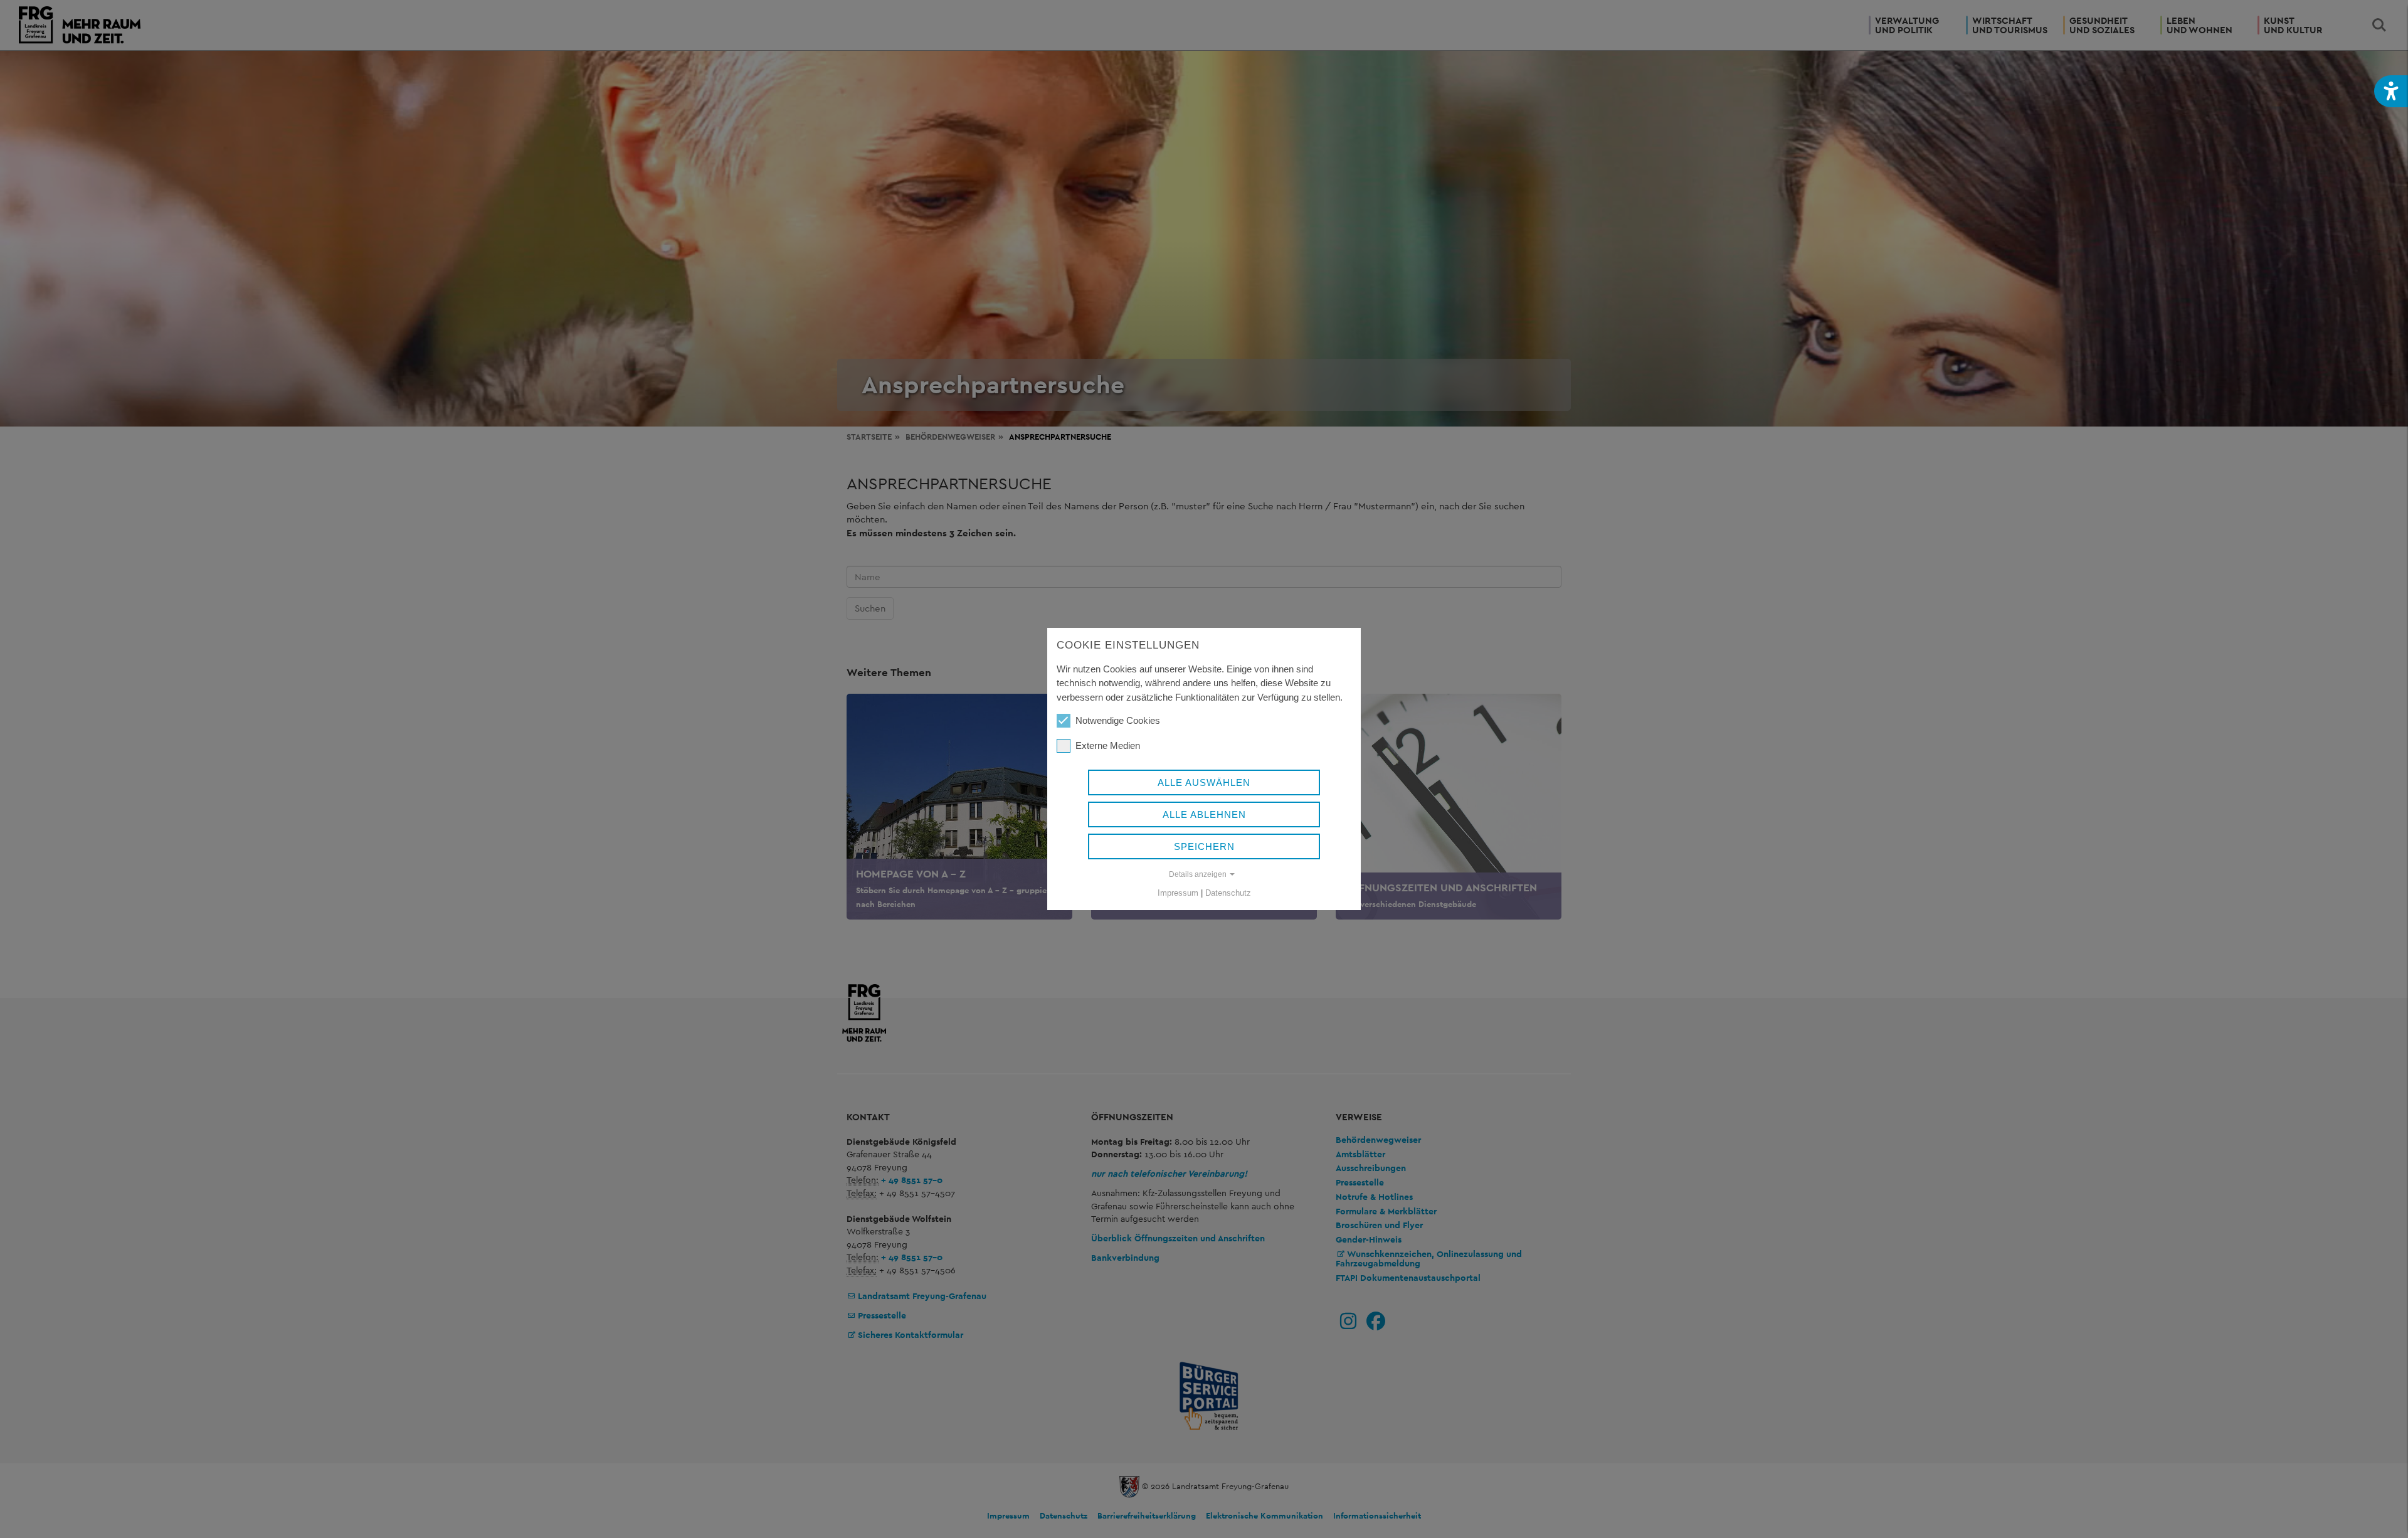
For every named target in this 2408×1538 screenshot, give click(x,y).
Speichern (1204, 846)
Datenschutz (1228, 893)
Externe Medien (1108, 745)
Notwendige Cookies (1118, 720)
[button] (2391, 91)
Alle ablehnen (1204, 814)
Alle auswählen (1204, 782)
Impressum (1178, 893)
